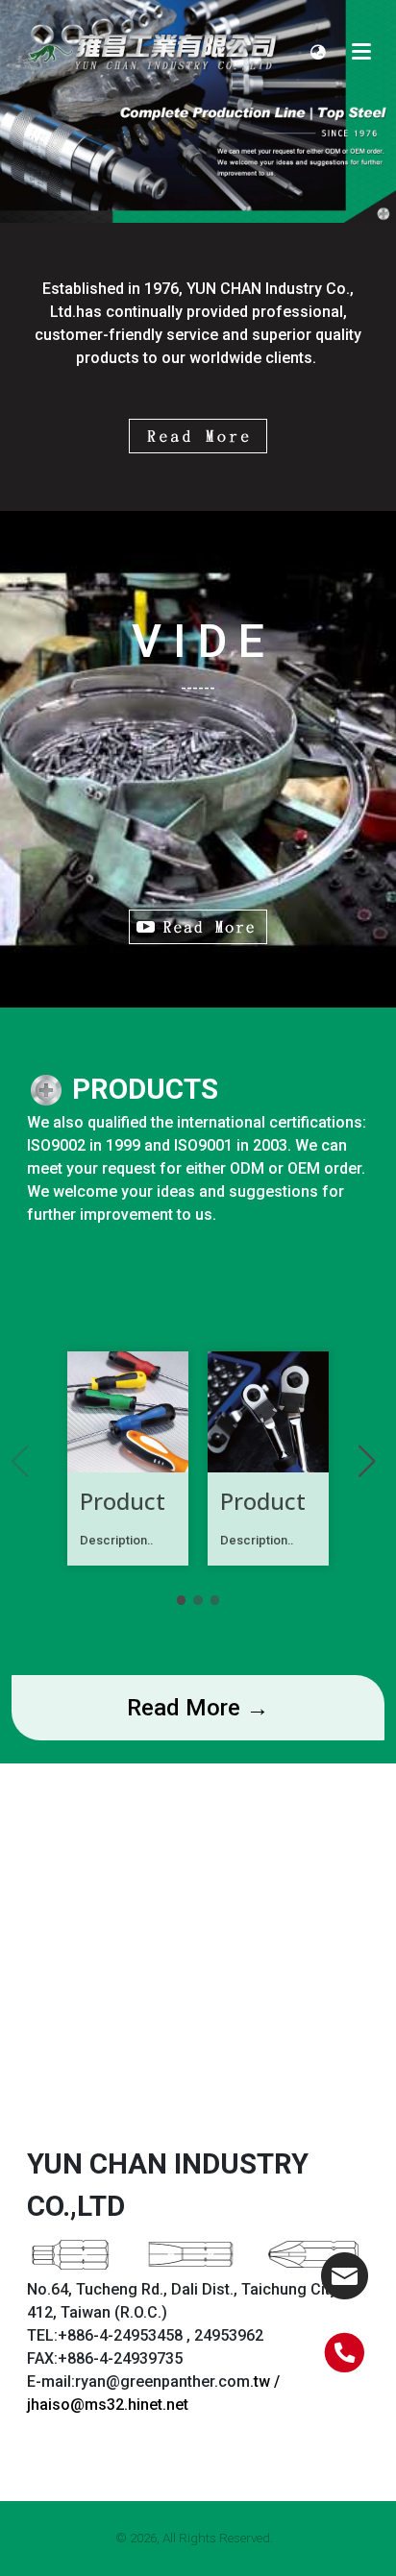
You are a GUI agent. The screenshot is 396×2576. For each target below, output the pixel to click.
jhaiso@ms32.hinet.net (108, 2405)
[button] (318, 51)
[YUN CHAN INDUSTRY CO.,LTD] (155, 51)
